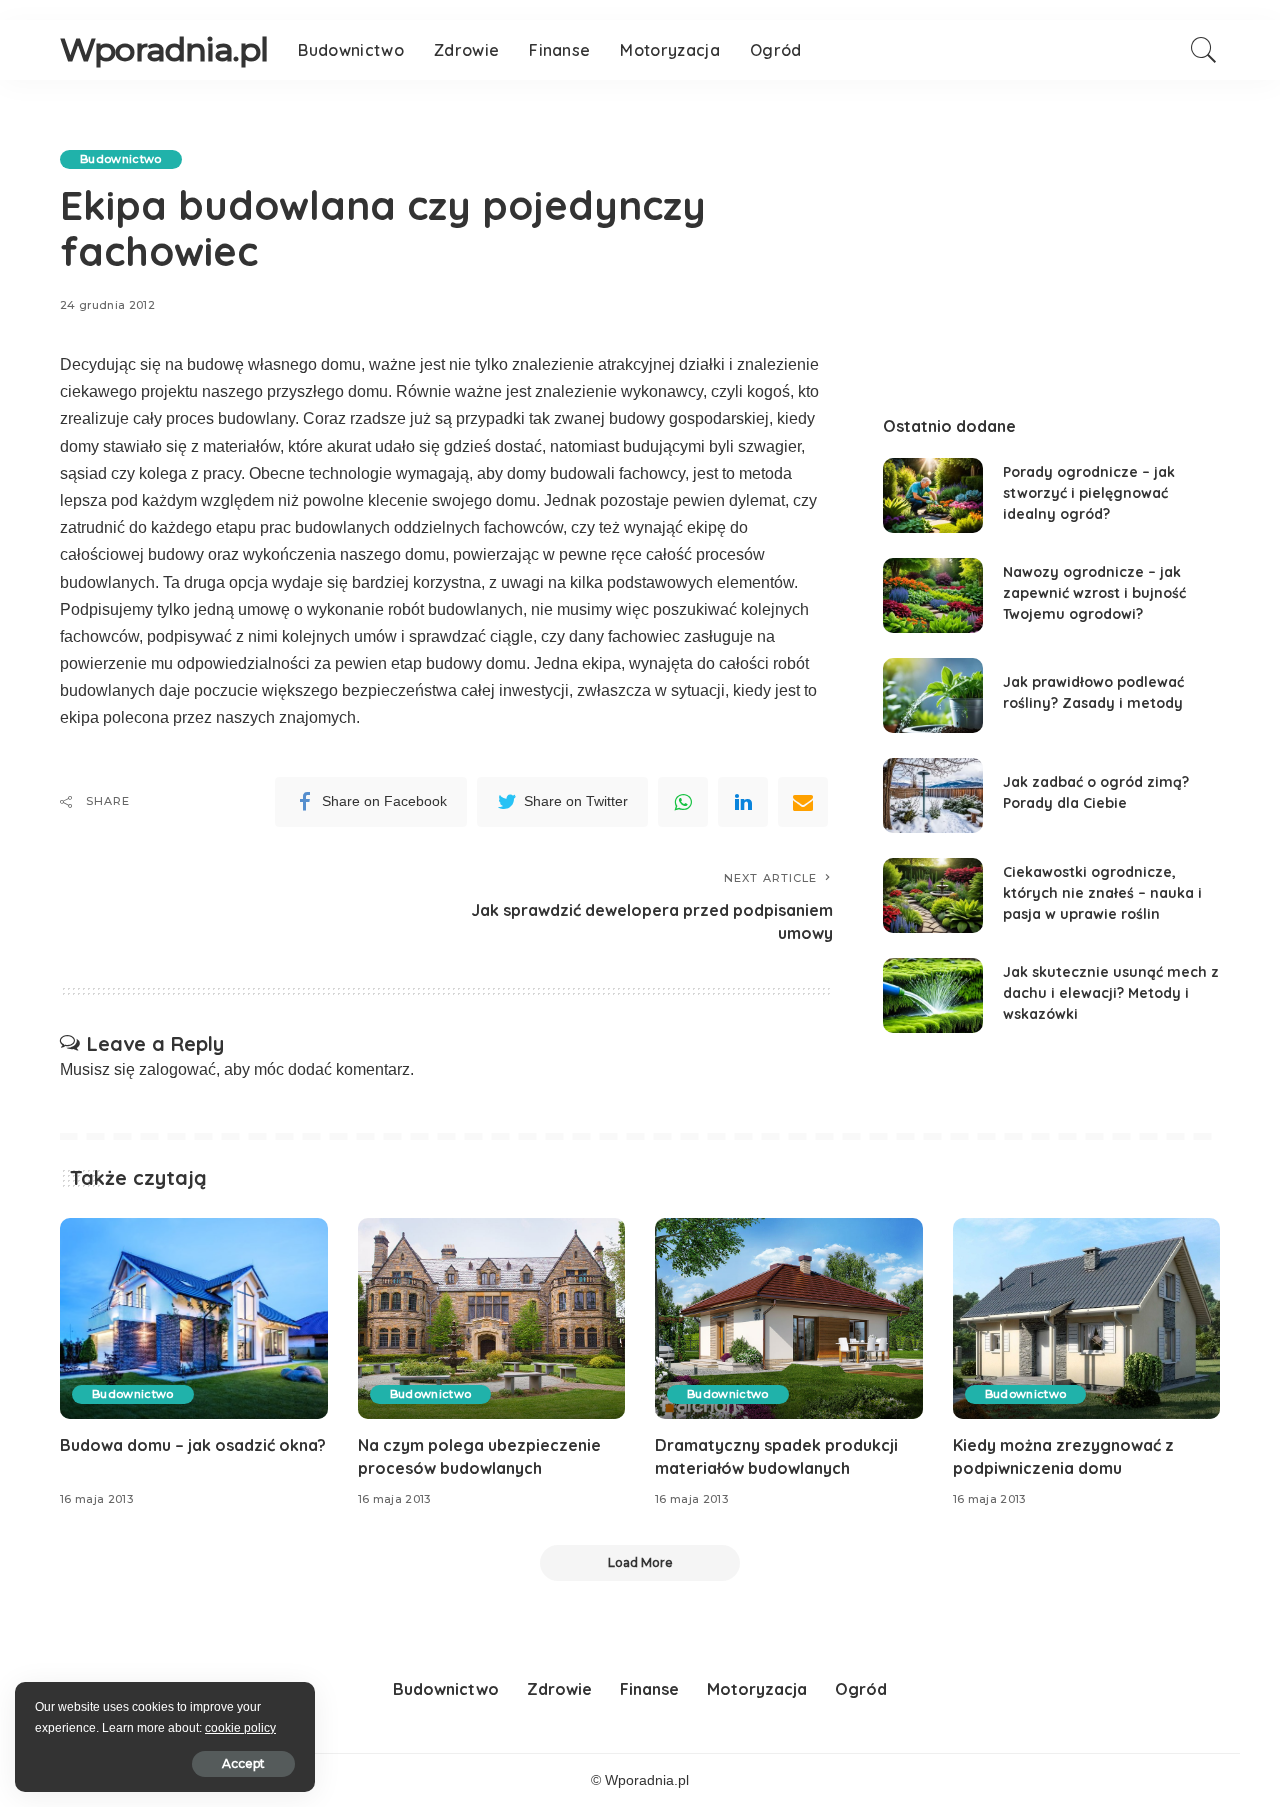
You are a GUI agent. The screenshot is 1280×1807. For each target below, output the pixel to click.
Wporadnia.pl (164, 49)
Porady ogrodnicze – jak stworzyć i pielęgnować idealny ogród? (1089, 493)
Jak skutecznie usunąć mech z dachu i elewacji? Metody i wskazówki (1111, 993)
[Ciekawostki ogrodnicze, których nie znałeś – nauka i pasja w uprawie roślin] (933, 895)
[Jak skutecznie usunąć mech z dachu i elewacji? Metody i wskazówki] (933, 995)
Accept (243, 1763)
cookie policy (240, 1728)
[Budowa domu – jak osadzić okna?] (194, 1318)
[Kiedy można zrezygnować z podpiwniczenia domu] (1087, 1318)
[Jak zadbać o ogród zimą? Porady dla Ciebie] (933, 795)
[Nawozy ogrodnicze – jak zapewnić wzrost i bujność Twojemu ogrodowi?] (933, 595)
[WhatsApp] (683, 802)
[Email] (803, 802)
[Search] (1204, 50)
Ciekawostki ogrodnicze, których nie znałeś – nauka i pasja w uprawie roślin (1102, 893)
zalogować (177, 1069)
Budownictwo (121, 159)
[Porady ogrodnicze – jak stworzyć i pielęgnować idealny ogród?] (933, 495)
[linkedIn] (743, 802)
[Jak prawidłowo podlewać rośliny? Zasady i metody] (933, 695)
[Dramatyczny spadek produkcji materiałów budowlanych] (789, 1318)
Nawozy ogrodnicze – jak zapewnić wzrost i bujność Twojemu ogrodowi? (1094, 593)
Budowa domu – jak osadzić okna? (193, 1445)
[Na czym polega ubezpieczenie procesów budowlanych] (492, 1318)
